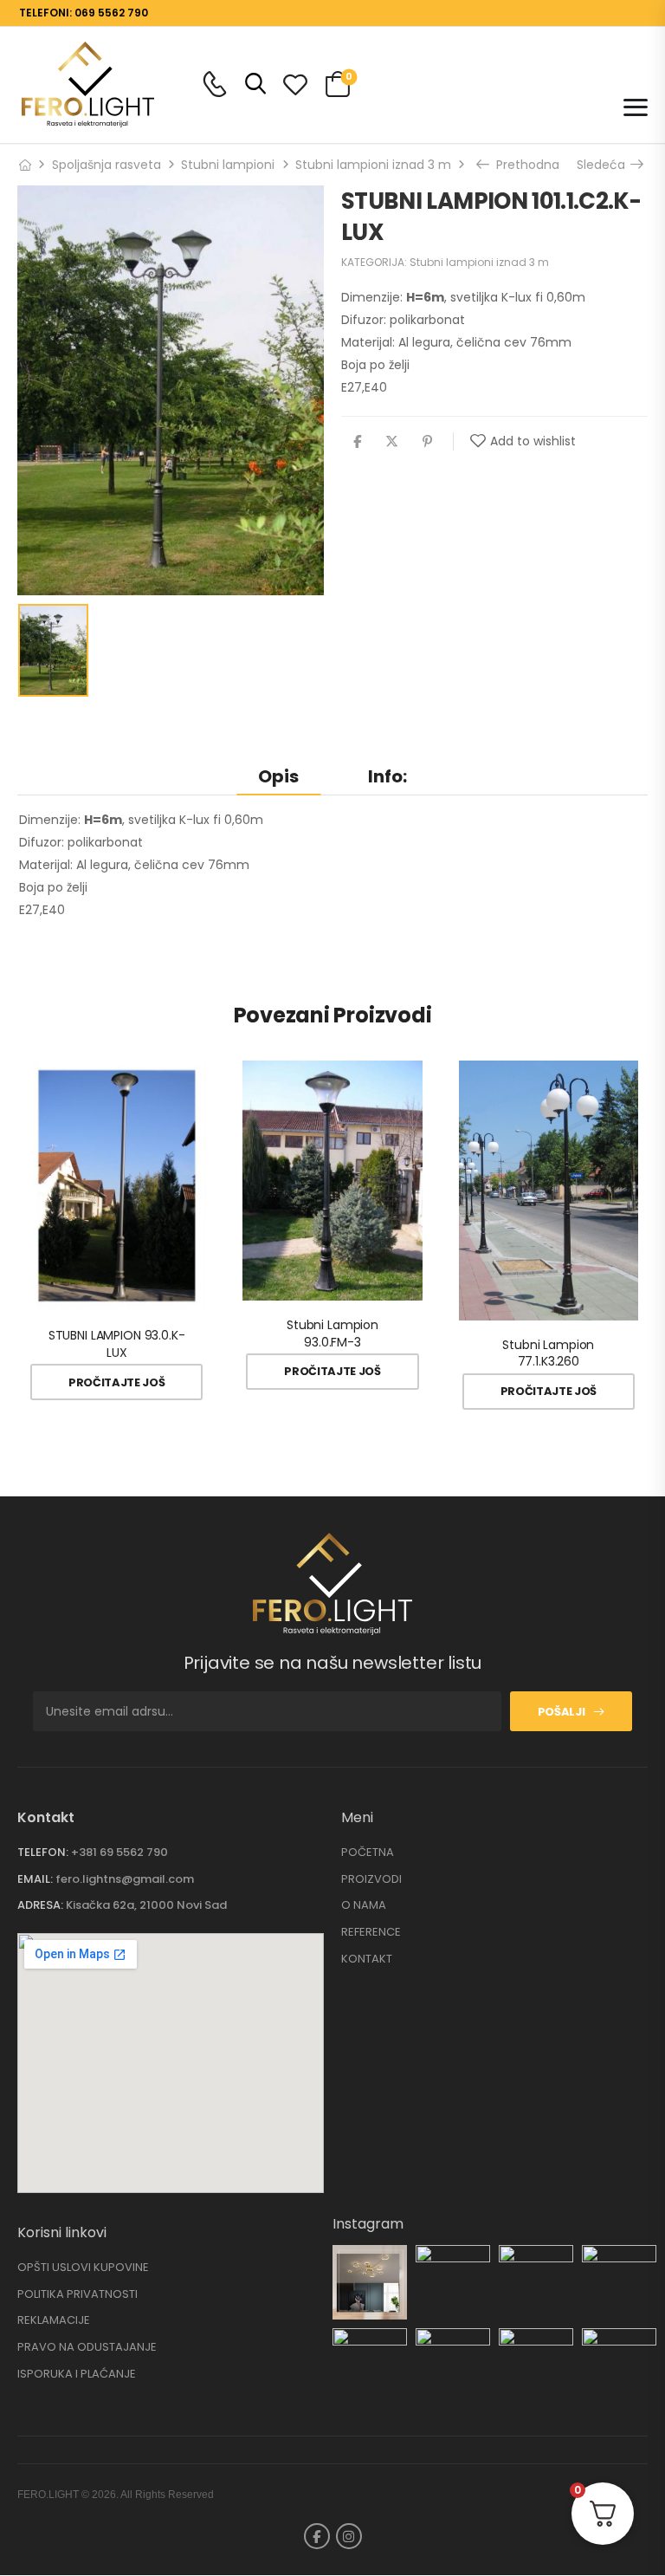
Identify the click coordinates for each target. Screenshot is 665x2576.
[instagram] (349, 2536)
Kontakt (367, 1959)
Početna (368, 1853)
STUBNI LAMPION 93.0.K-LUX (117, 1344)
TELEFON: (43, 1852)
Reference (371, 1932)
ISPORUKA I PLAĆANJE (77, 2374)
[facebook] (317, 2536)
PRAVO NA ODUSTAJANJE (87, 2347)
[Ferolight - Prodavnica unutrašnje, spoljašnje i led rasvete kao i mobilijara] (88, 84)
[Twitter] (392, 441)
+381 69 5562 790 (119, 1852)
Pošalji (562, 1712)
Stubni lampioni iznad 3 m (373, 165)
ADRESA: (40, 1905)
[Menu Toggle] (636, 107)
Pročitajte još (116, 1382)
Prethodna (525, 165)
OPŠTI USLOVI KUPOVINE (83, 2268)
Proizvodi (371, 1879)
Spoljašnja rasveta (107, 165)
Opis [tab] (278, 776)
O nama (364, 1905)
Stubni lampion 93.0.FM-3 (332, 1333)
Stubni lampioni (228, 165)
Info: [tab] (387, 776)
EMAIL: (35, 1879)
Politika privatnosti (77, 2294)
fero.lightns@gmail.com (125, 1879)
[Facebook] (357, 441)
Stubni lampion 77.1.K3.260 (548, 1353)
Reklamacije (54, 2320)
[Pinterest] (427, 441)
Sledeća (604, 165)
